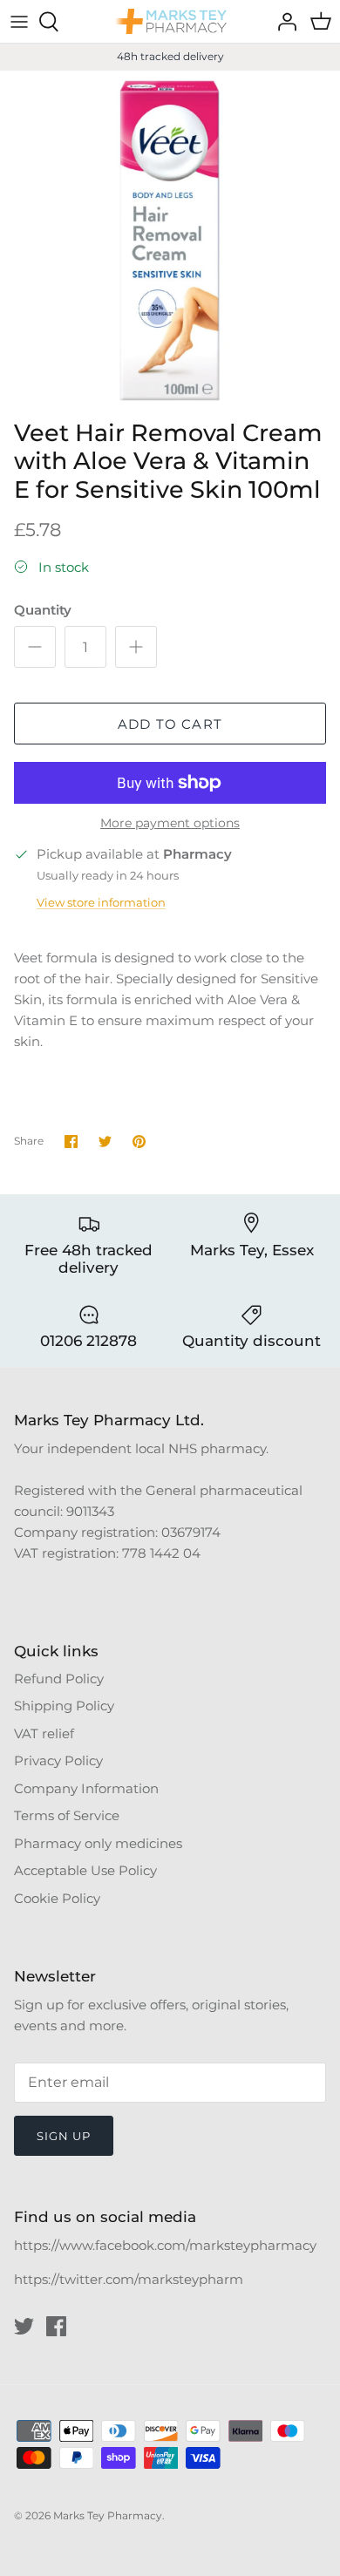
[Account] (282, 22)
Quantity (43, 610)
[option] (170, 241)
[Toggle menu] (19, 22)
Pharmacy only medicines (98, 1843)
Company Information (86, 1788)
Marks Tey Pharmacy (108, 2515)
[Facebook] (56, 2326)
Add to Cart (170, 724)
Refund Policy (59, 1679)
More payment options (170, 823)
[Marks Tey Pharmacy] (170, 21)
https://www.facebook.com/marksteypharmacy (165, 2245)
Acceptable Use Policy (85, 1870)
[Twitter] (24, 2326)
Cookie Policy (57, 1898)
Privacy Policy (58, 1760)
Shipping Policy (64, 1706)
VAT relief (44, 1733)
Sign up (64, 2136)
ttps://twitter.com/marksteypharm (133, 2279)
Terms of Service (67, 1815)
